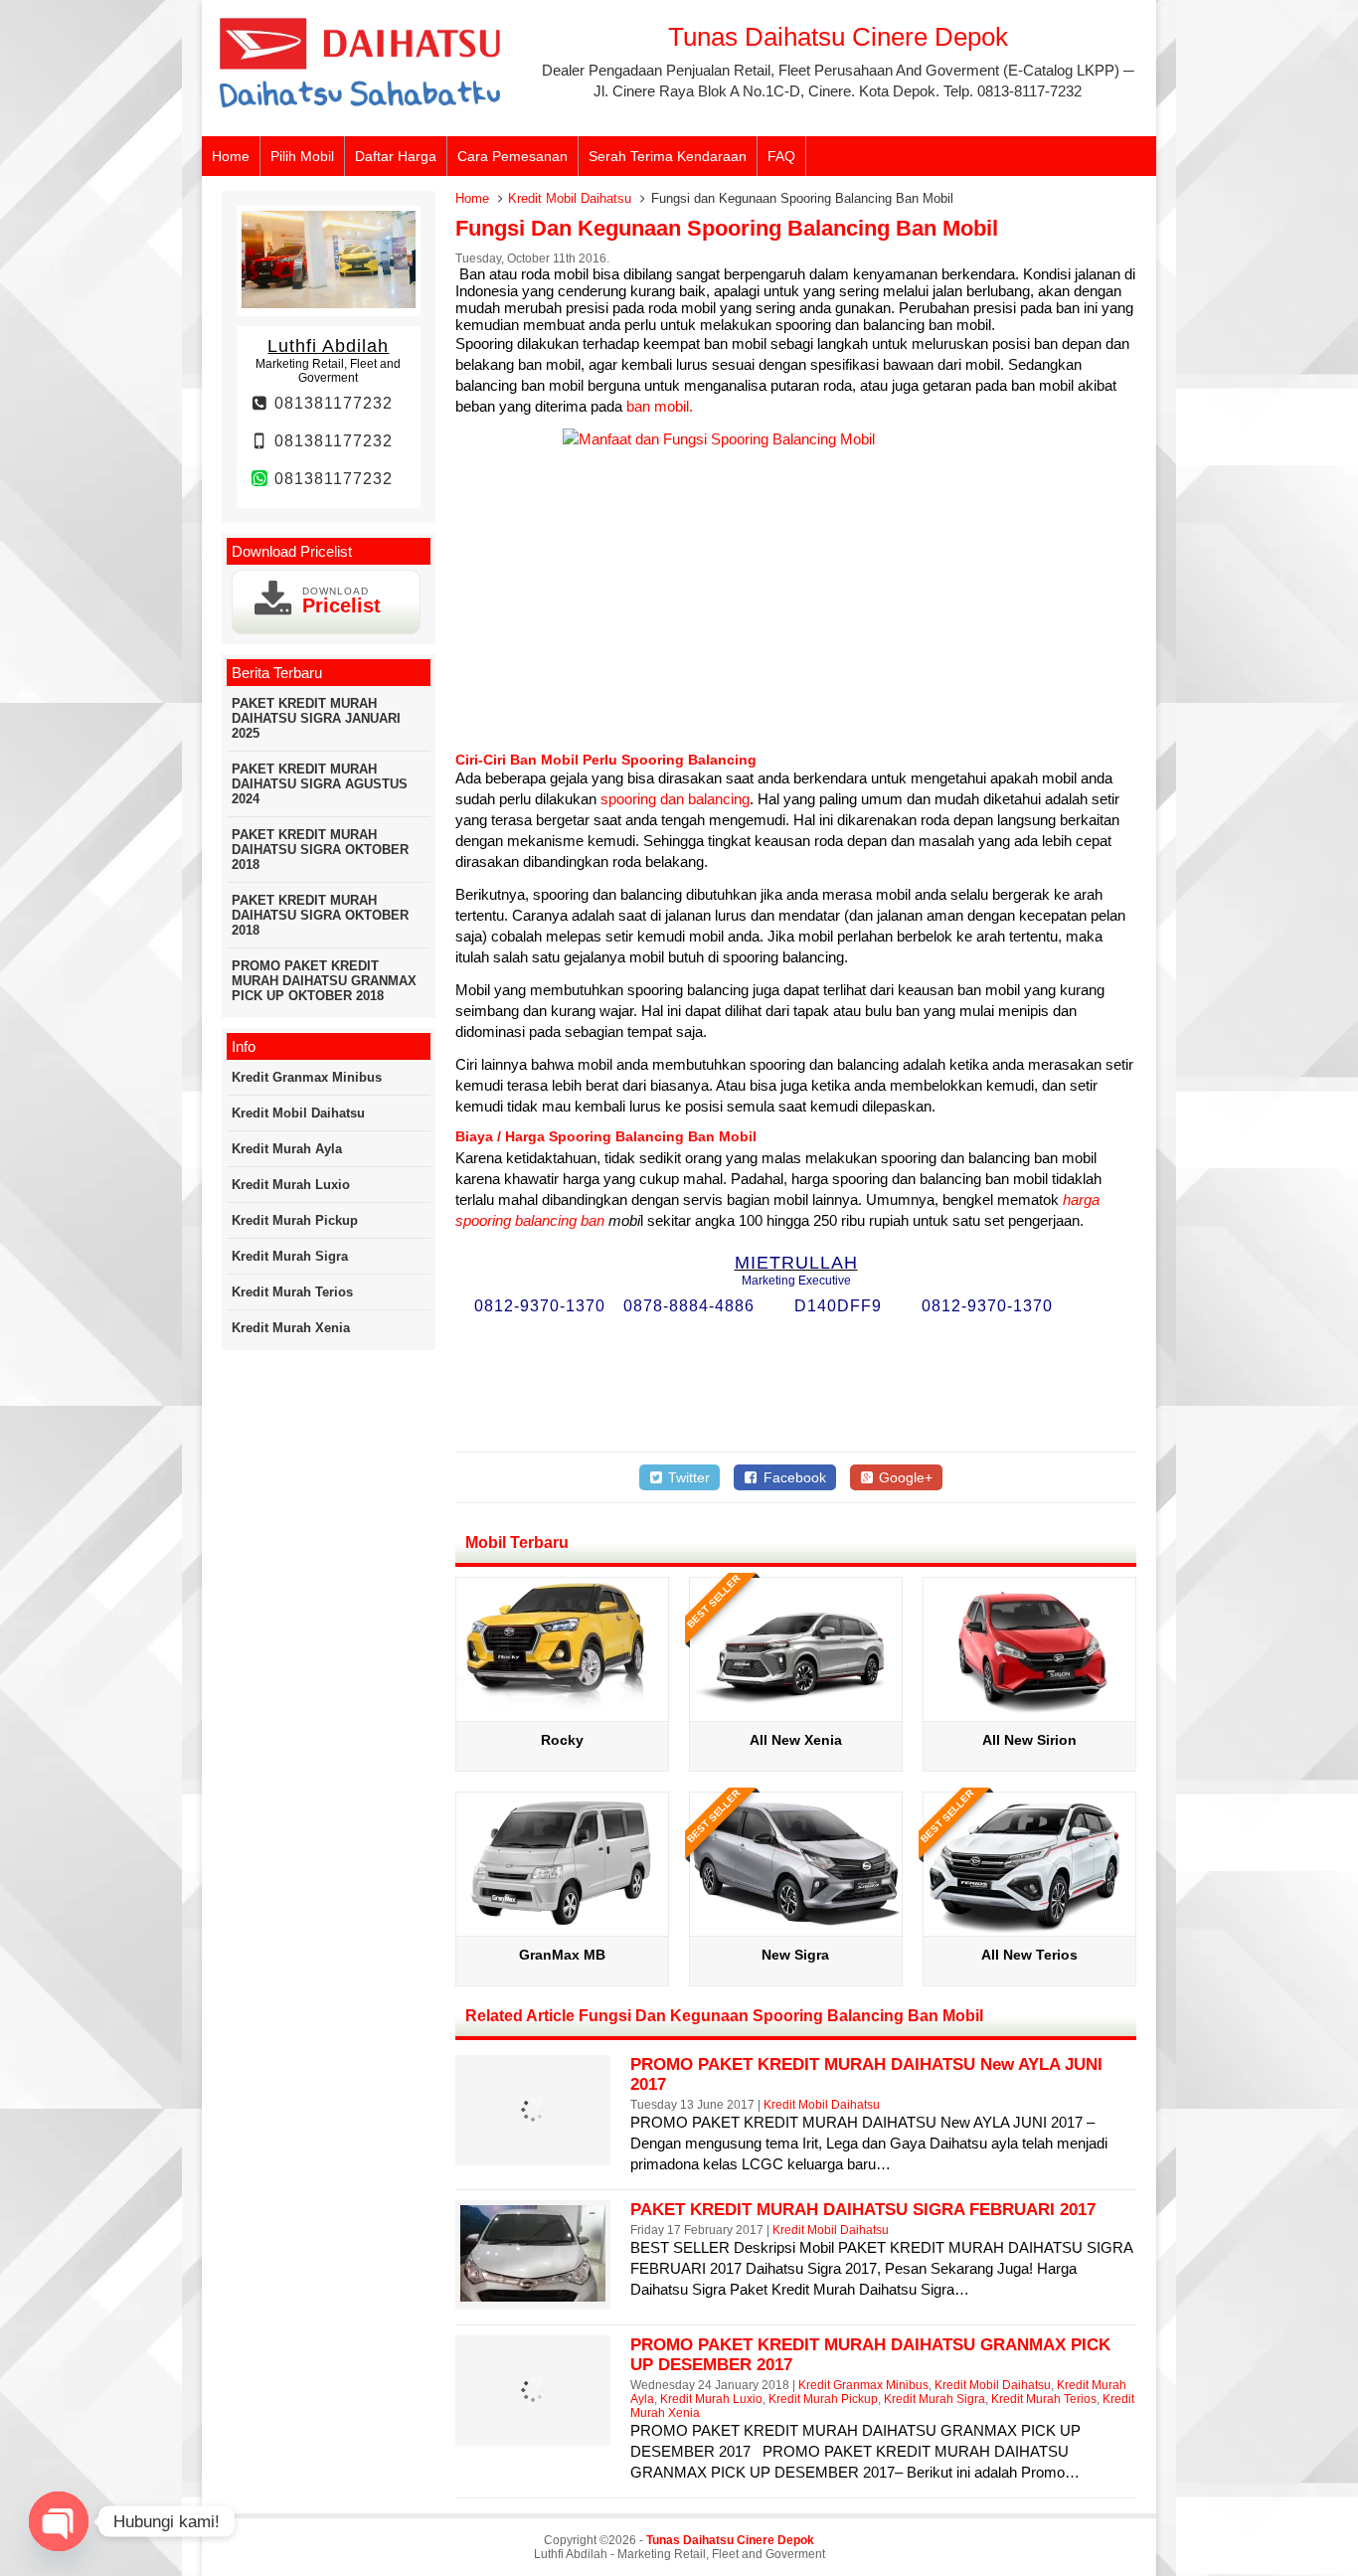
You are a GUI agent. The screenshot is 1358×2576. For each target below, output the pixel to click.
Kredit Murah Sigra (934, 2399)
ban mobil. (660, 406)
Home (231, 156)
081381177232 (331, 403)
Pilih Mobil (302, 156)
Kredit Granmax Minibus (863, 2385)
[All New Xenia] (796, 1714)
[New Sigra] (796, 1928)
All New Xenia (796, 1740)
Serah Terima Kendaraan (668, 156)
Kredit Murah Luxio (711, 2399)
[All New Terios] (1029, 1928)
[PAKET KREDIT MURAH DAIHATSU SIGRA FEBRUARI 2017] (533, 2296)
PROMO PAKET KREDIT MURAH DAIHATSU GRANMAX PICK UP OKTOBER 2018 (324, 981)
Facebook (793, 1477)
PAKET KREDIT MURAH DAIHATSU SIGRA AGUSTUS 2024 (320, 784)
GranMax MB (562, 1955)
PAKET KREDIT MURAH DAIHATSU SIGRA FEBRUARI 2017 (863, 2210)
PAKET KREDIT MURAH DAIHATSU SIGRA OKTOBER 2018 (320, 850)
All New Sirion (1029, 1740)
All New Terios (1029, 1955)
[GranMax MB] (562, 1928)
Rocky (562, 1740)
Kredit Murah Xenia (291, 1328)
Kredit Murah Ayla (287, 1149)
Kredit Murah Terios (1044, 2399)
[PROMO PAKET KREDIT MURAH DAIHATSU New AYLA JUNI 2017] (533, 2152)
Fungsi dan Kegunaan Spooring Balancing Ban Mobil (727, 228)
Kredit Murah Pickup (823, 2399)
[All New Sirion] (1029, 1714)
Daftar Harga (396, 156)
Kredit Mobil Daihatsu (570, 198)
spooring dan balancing (675, 799)
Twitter (687, 1477)
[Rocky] (562, 1714)
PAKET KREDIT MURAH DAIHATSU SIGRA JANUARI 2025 (316, 718)
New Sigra (795, 1955)
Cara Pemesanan (512, 156)
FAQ (781, 156)
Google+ (904, 1477)
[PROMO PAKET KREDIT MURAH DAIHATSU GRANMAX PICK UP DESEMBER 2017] (533, 2432)
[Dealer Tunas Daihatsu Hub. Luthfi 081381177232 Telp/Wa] (361, 109)
